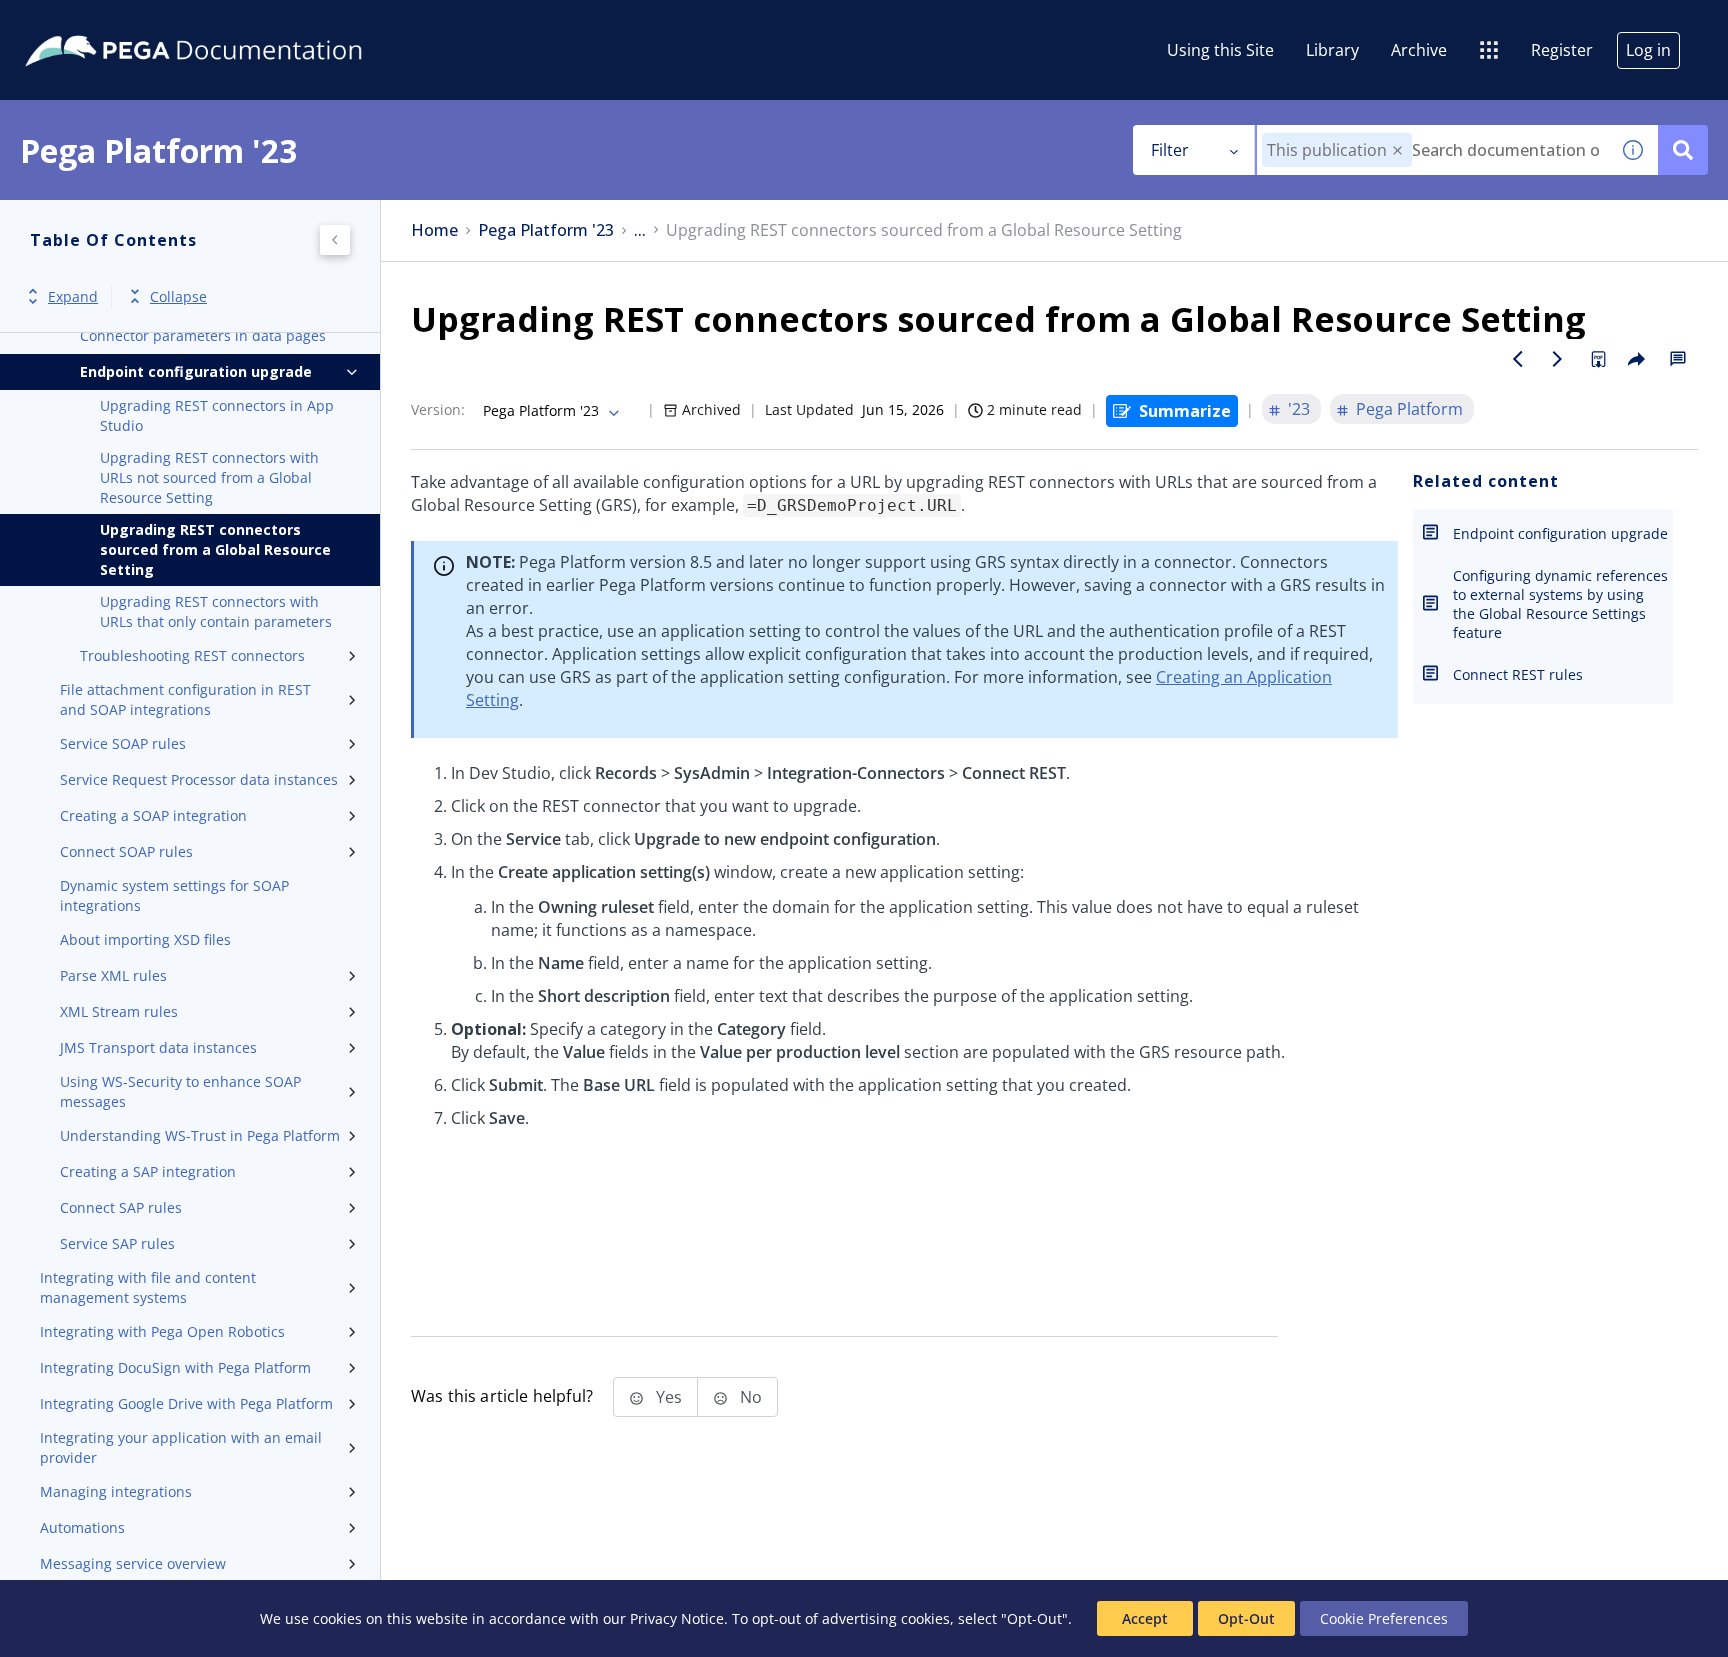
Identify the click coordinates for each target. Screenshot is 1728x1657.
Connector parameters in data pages (203, 335)
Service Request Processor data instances (199, 779)
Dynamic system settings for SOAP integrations (174, 895)
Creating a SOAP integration (153, 815)
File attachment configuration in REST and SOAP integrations (185, 699)
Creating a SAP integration (148, 1171)
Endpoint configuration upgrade (196, 371)
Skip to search (242, 23)
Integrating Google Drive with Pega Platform (186, 1403)
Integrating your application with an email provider (181, 1447)
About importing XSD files (145, 939)
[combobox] (1432, 150)
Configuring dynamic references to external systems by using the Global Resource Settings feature (1560, 604)
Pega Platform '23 (546, 230)
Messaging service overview (133, 1563)
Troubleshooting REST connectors (192, 655)
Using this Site (1220, 50)
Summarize (1185, 411)
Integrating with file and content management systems (148, 1287)
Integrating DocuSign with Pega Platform (175, 1367)
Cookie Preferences (1384, 1618)
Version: (438, 409)
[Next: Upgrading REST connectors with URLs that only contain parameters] (1558, 359)
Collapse (178, 296)
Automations (82, 1527)
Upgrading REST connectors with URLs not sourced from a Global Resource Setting (209, 477)
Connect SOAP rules (126, 851)
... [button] (640, 230)
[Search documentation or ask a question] (1683, 150)
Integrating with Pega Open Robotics (162, 1331)
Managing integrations (116, 1491)
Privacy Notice (677, 1618)
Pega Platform (1409, 409)
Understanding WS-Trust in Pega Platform (200, 1135)
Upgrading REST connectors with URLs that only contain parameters (216, 611)
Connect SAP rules (121, 1207)
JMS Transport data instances (158, 1047)
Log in (1648, 50)
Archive (1419, 50)
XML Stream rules (119, 1011)
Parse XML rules (113, 975)
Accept (1145, 1618)
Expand (73, 296)
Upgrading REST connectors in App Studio (217, 415)
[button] (1397, 150)
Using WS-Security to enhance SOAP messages (180, 1091)
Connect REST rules (1518, 674)
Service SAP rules (117, 1243)
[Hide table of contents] (335, 240)
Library (1332, 50)
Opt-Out (1246, 1618)
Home (434, 230)
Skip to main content (89, 23)
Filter (1170, 150)
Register (1562, 50)
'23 (1299, 409)
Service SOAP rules (123, 743)
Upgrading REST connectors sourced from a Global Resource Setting (215, 549)
